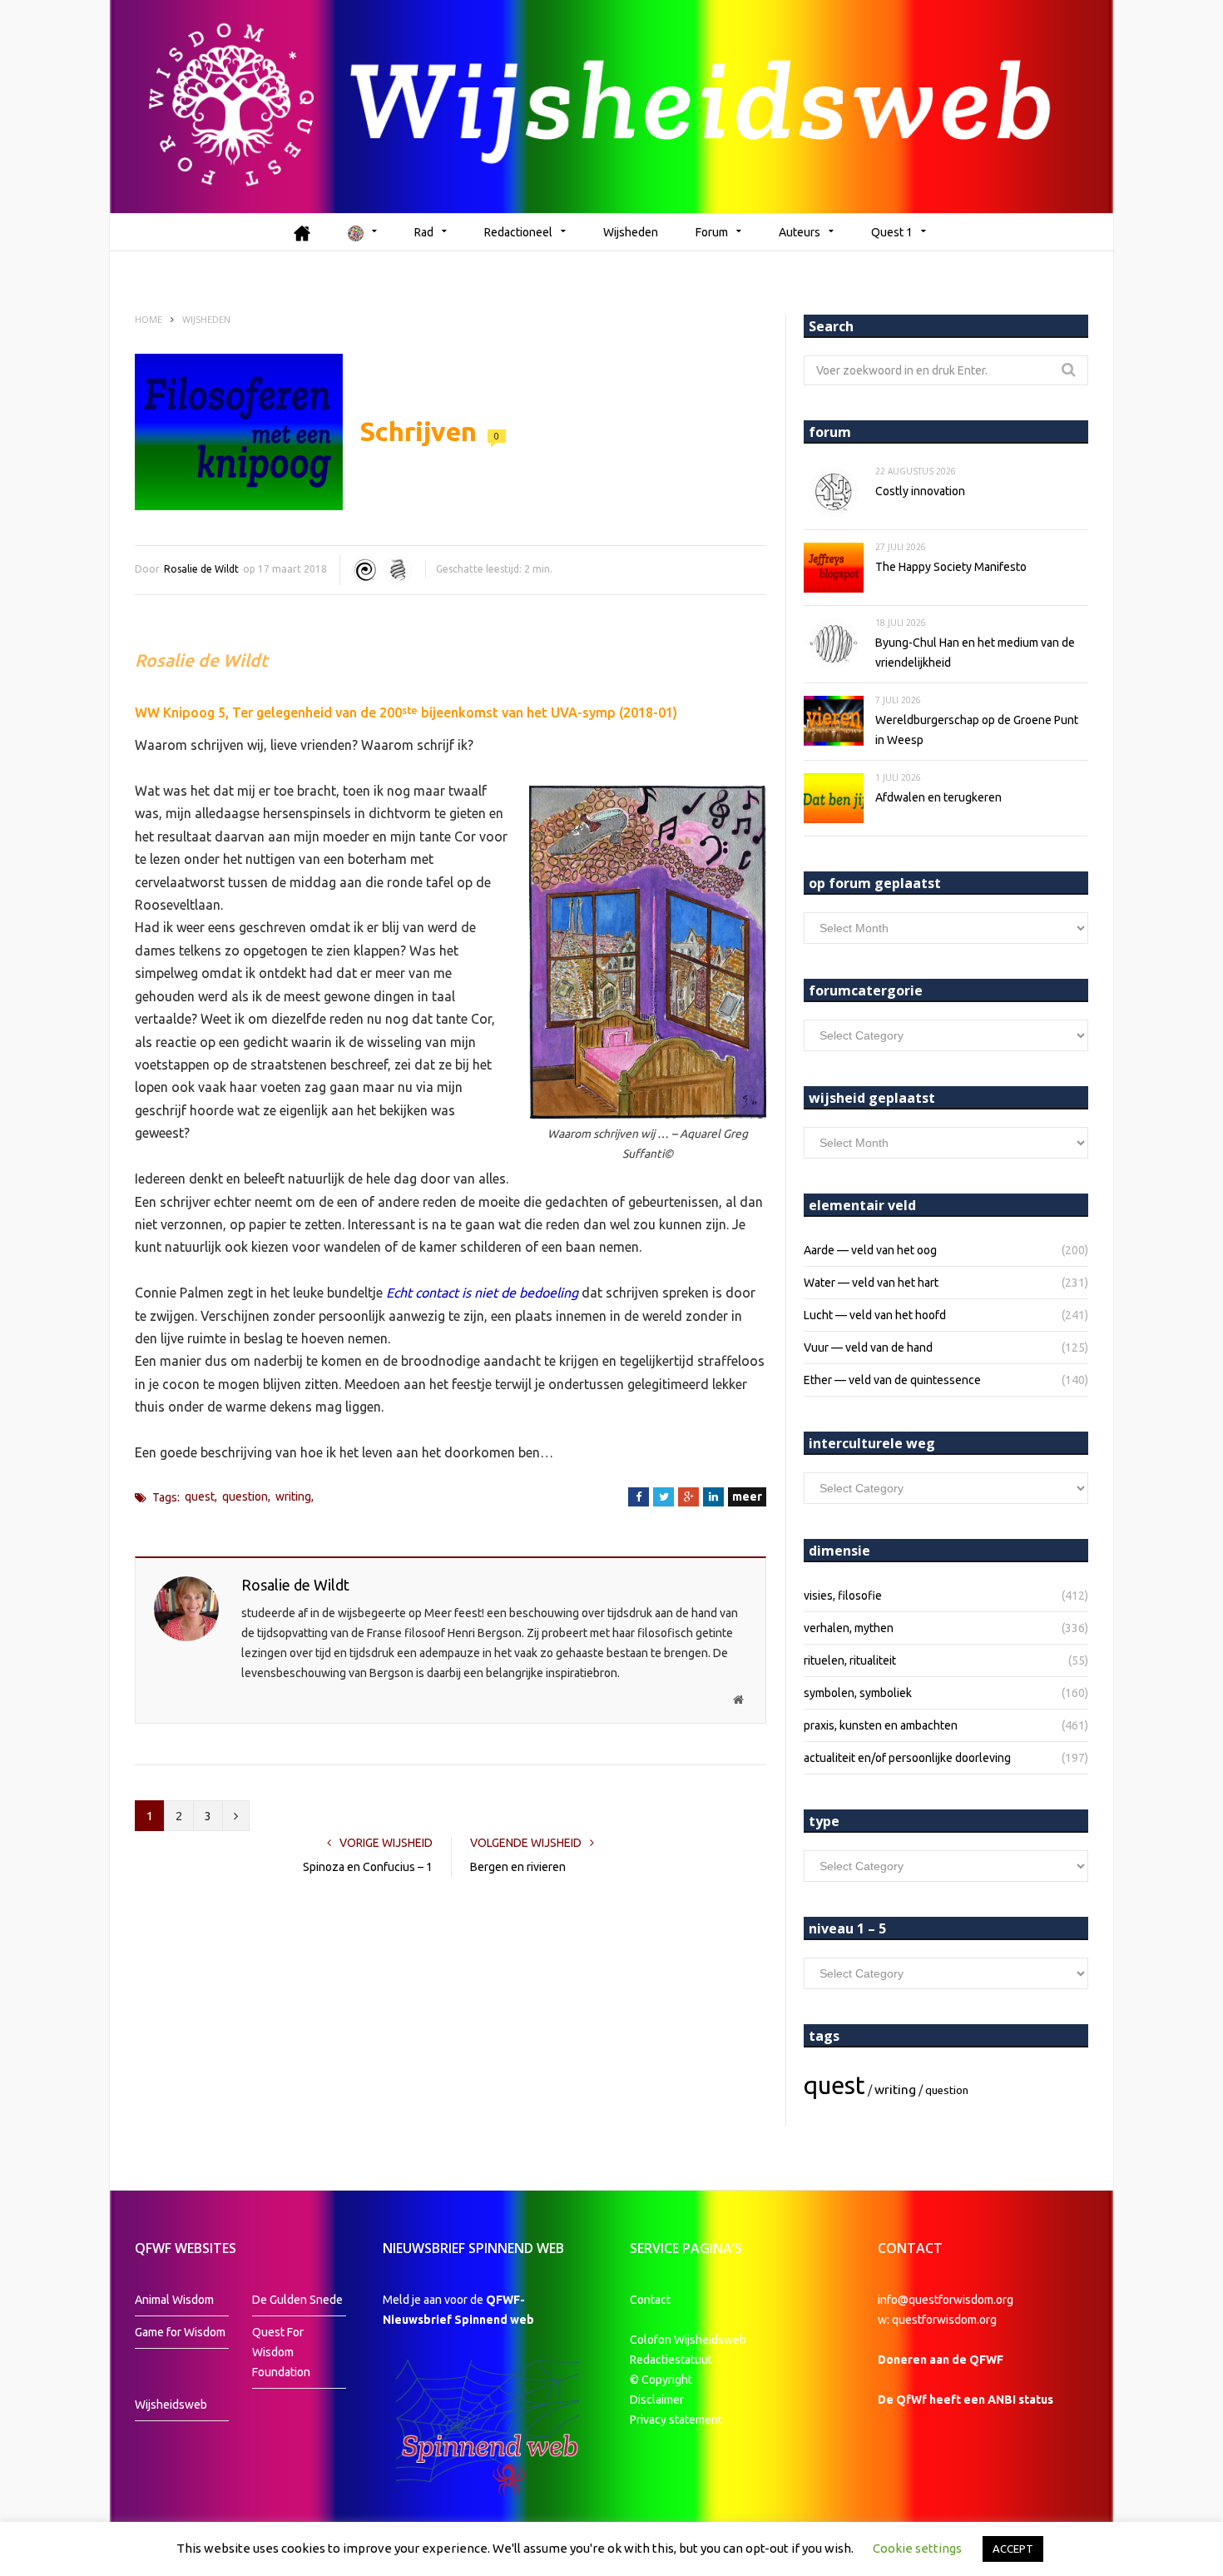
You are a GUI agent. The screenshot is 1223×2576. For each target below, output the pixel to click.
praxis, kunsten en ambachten (881, 1725)
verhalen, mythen (849, 1628)
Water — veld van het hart (871, 1283)
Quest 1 (892, 232)
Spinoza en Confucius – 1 (368, 1867)
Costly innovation (920, 491)
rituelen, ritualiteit (850, 1660)
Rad (424, 232)
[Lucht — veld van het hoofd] (365, 570)
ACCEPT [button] (1013, 2549)
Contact (650, 2300)
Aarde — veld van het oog (870, 1250)
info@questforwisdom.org (946, 2300)
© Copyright (661, 2380)
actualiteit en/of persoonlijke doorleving (907, 1758)
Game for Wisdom (180, 2332)
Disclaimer (657, 2400)
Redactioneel (518, 232)
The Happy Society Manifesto (951, 567)
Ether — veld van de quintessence (892, 1380)
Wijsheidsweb (171, 2405)
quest (200, 1496)
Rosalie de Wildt (201, 569)
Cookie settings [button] (917, 2548)
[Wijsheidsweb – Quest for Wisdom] (611, 107)
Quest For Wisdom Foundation (281, 2352)
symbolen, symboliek (858, 1693)
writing (293, 1496)
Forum (712, 232)
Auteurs (800, 232)
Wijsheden (631, 232)
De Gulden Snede (297, 2300)
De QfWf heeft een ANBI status (966, 2400)
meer (747, 1496)
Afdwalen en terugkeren (938, 797)
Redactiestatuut (672, 2360)
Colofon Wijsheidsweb (688, 2340)
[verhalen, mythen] (398, 570)
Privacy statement (676, 2420)
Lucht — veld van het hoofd (875, 1315)
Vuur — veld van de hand (868, 1348)
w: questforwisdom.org (937, 2320)
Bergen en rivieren (518, 1867)
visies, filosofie (843, 1596)
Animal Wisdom (174, 2300)
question (245, 1496)
